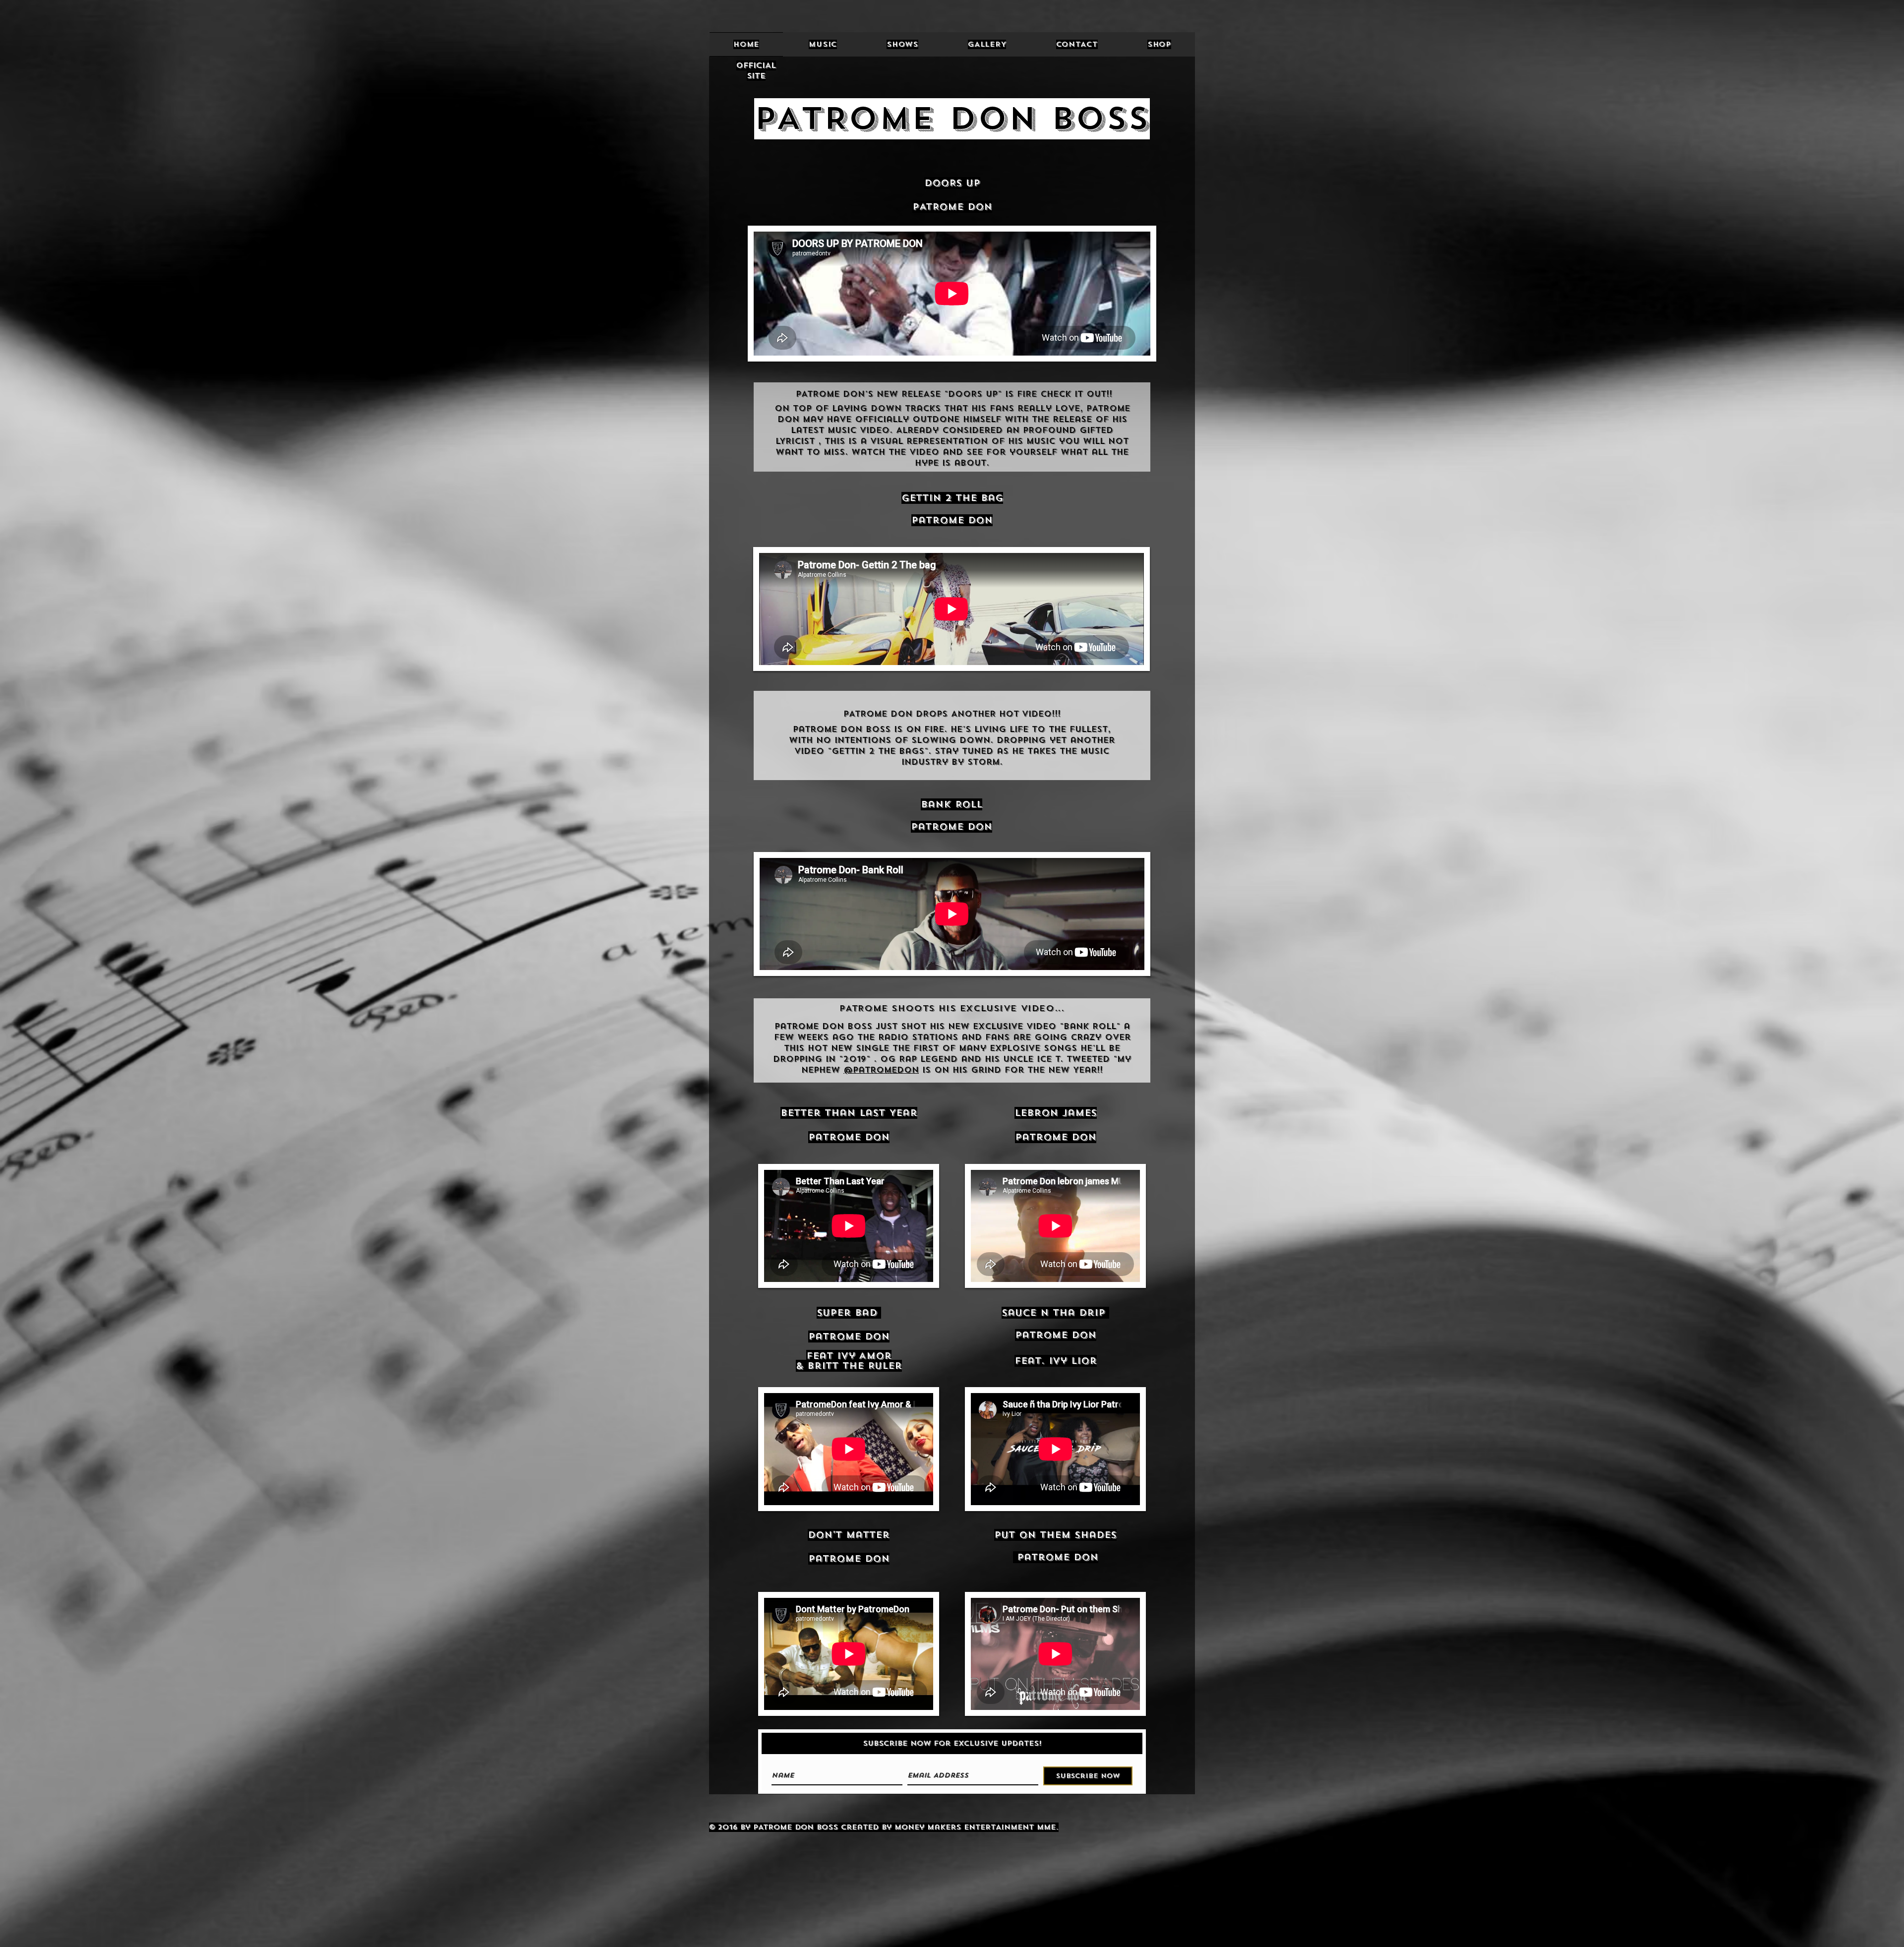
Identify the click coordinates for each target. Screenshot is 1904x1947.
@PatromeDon (881, 1070)
